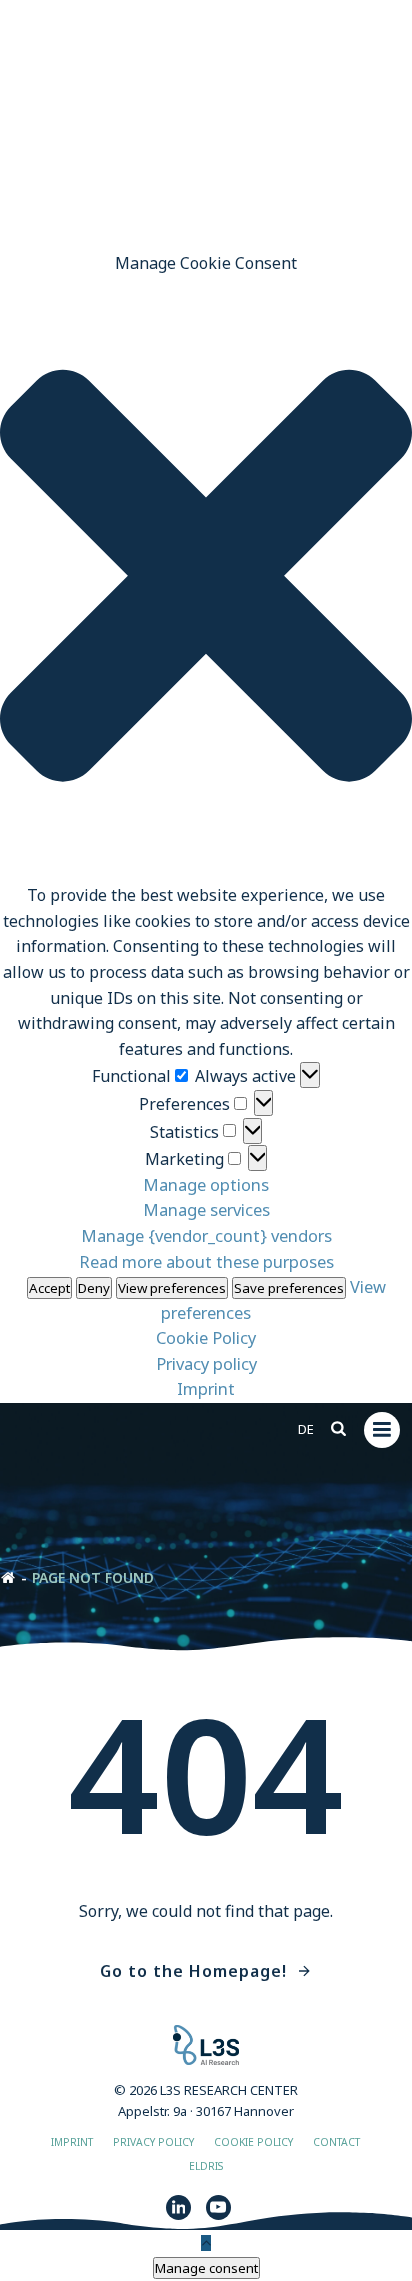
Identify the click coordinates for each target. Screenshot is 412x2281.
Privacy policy (206, 1363)
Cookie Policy (206, 1337)
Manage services (206, 1209)
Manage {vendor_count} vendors (206, 1235)
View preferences (172, 1288)
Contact (336, 2142)
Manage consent (206, 2268)
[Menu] (382, 1430)
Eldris (206, 2166)
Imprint (206, 1388)
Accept (49, 1288)
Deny (94, 1288)
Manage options (206, 1184)
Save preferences (289, 1288)
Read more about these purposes (206, 1261)
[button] (206, 579)
